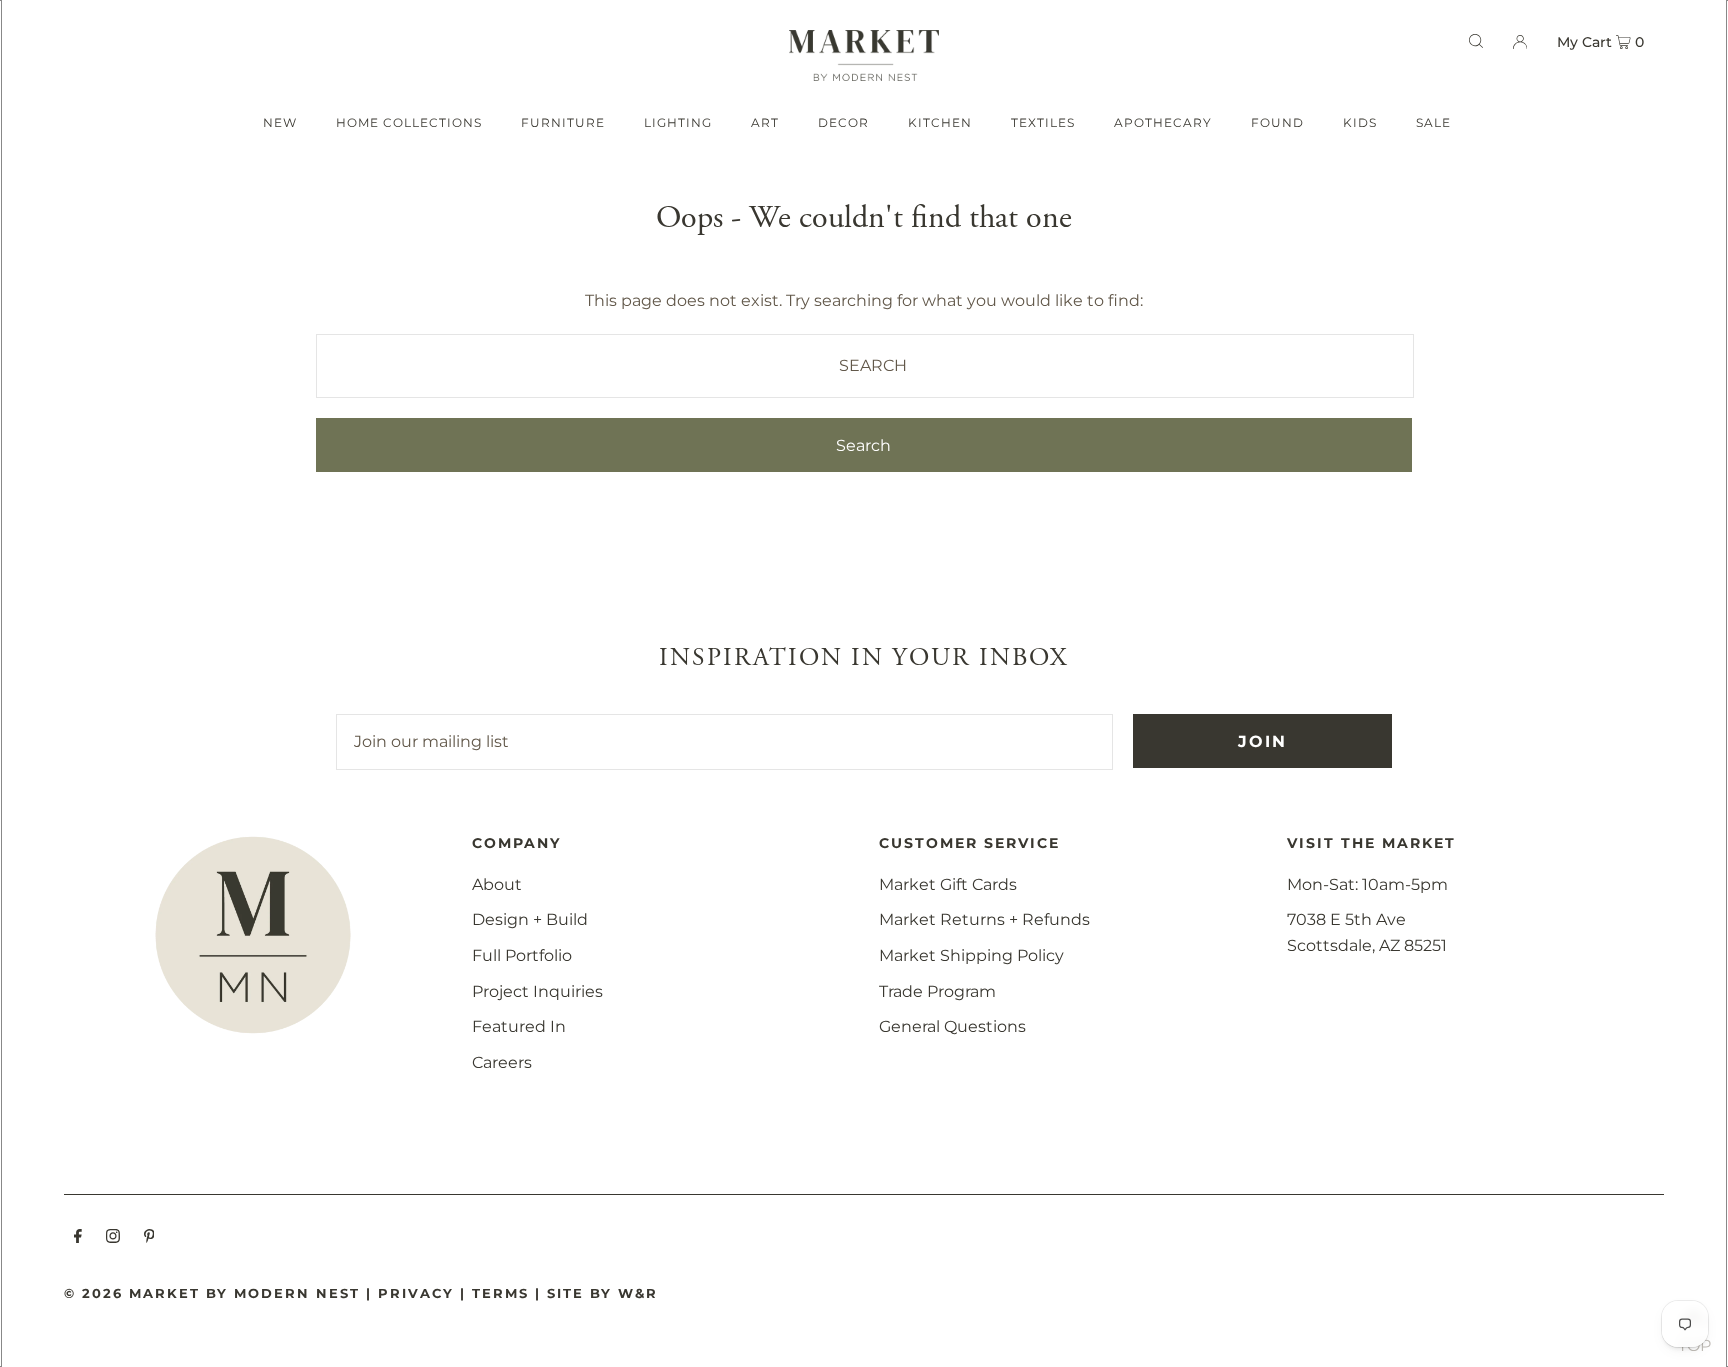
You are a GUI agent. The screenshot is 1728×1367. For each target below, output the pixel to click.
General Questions (952, 1026)
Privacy (416, 1293)
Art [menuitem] (765, 122)
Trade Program (937, 991)
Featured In (519, 1026)
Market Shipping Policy (971, 955)
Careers (502, 1062)
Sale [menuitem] (1433, 122)
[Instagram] (113, 1238)
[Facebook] (78, 1238)
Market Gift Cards (948, 884)
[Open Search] (1476, 41)
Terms (500, 1293)
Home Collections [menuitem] (409, 122)
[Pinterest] (149, 1238)
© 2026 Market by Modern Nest (212, 1293)
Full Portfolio (522, 955)
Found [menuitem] (1277, 122)
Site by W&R (602, 1293)
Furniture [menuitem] (563, 122)
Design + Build (530, 919)
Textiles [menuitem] (1043, 122)
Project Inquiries (537, 991)
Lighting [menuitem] (678, 122)
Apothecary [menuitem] (1163, 122)
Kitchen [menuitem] (940, 122)
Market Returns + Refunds (984, 919)
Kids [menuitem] (1360, 122)
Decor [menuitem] (843, 122)
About (497, 884)
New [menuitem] (280, 122)
